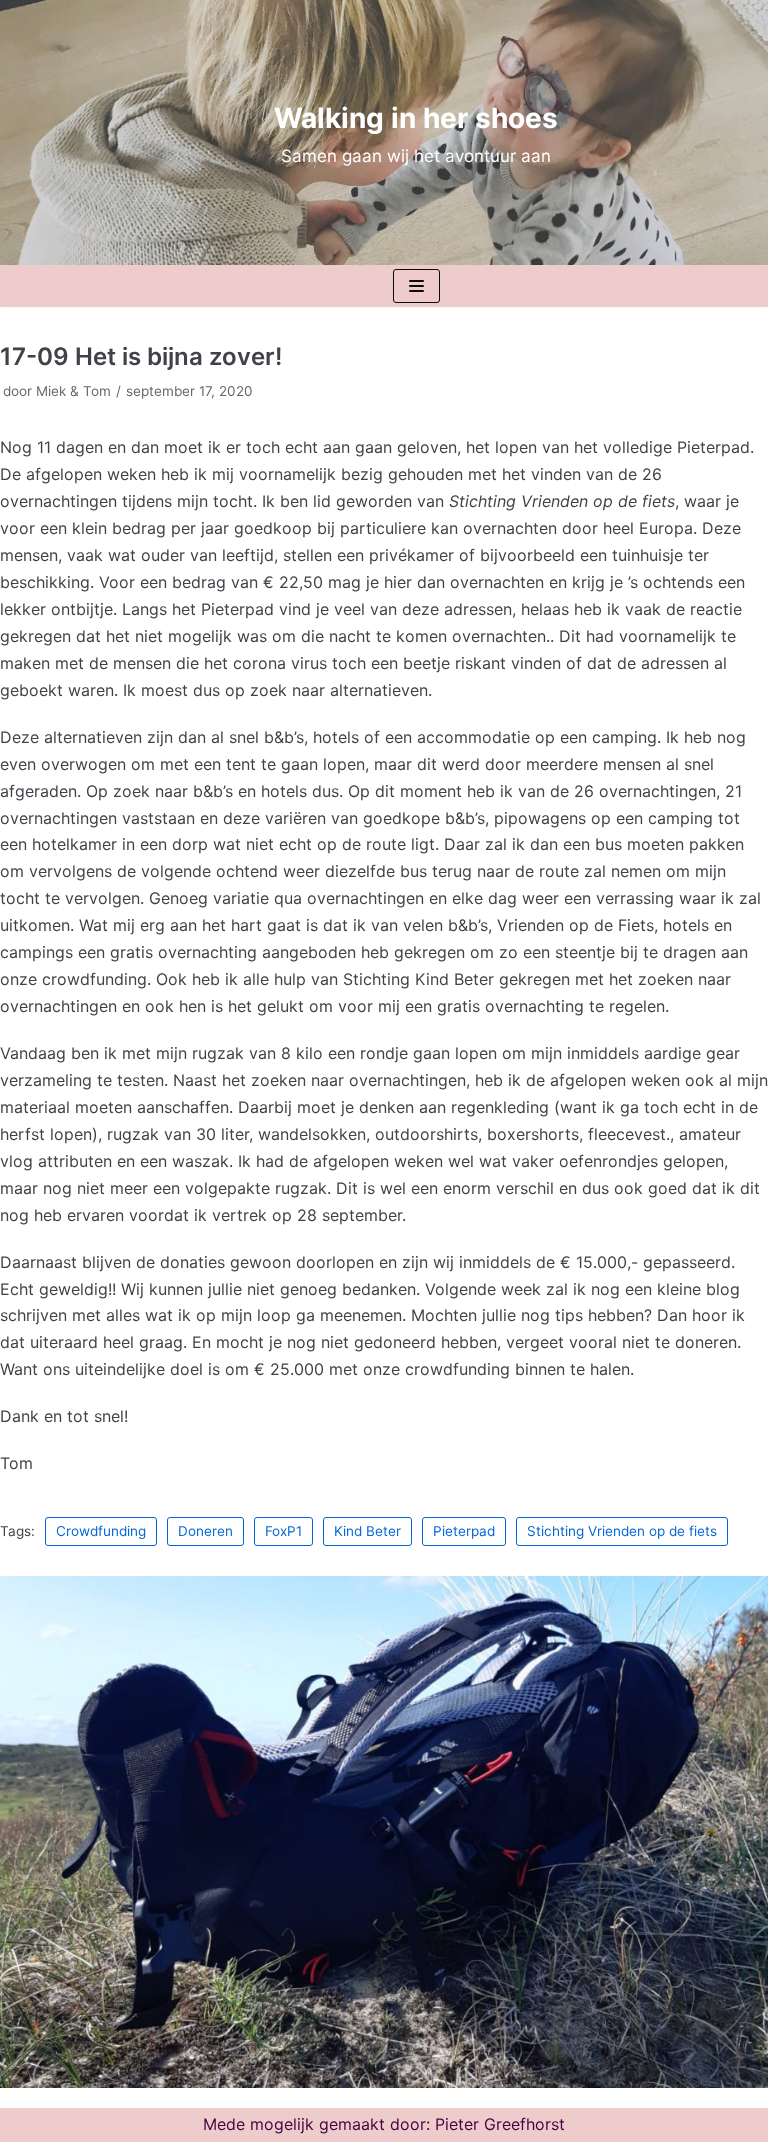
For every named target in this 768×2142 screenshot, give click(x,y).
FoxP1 (283, 1531)
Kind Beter (367, 1531)
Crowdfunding (101, 1531)
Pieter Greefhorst (500, 2124)
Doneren (205, 1531)
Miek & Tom (73, 391)
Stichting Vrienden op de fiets (622, 1531)
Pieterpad (464, 1531)
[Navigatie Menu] (416, 286)
